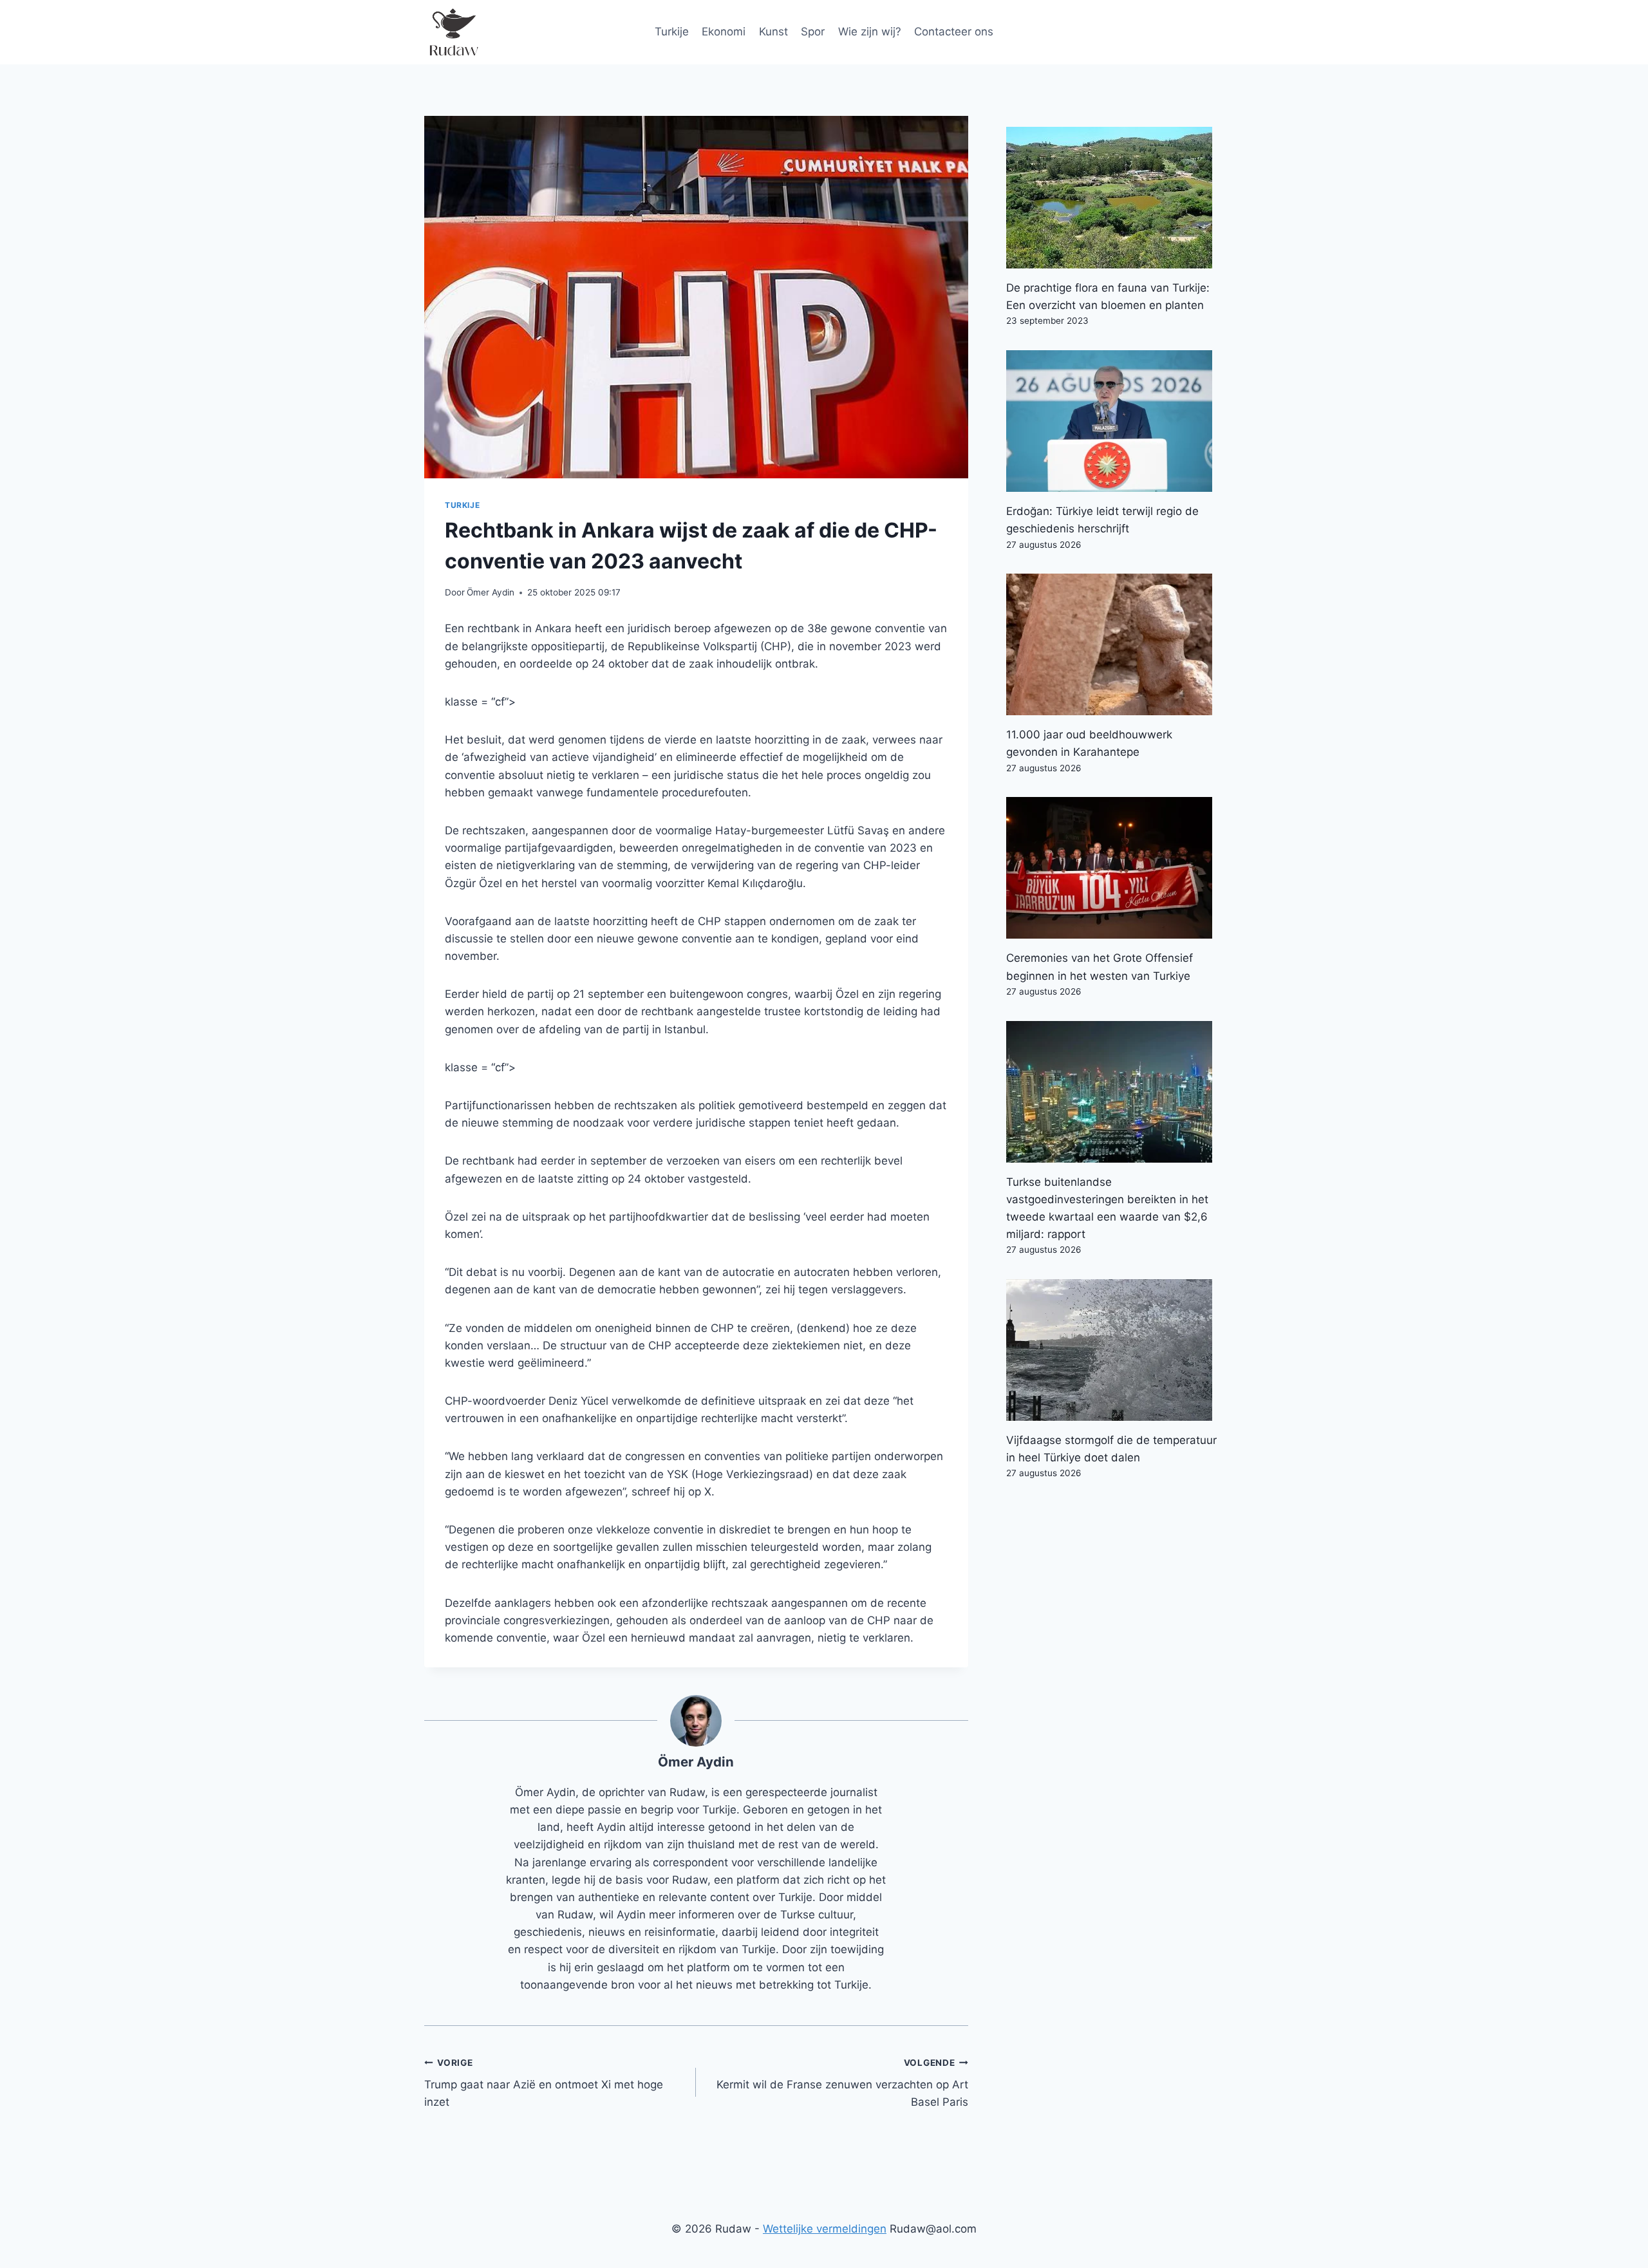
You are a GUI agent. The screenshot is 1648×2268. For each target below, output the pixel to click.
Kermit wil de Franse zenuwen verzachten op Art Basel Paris (842, 2083)
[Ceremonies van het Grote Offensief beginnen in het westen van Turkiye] (1115, 868)
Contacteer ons (954, 32)
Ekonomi (724, 32)
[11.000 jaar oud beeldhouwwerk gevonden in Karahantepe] (1115, 644)
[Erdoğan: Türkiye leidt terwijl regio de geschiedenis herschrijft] (1115, 421)
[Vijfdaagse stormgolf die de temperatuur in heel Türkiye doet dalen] (1115, 1350)
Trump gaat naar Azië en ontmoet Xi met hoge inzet (544, 2083)
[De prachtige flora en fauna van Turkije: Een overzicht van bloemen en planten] (1115, 198)
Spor (813, 32)
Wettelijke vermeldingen (825, 2229)
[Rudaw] (453, 32)
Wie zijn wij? (870, 32)
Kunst (773, 32)
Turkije (672, 32)
